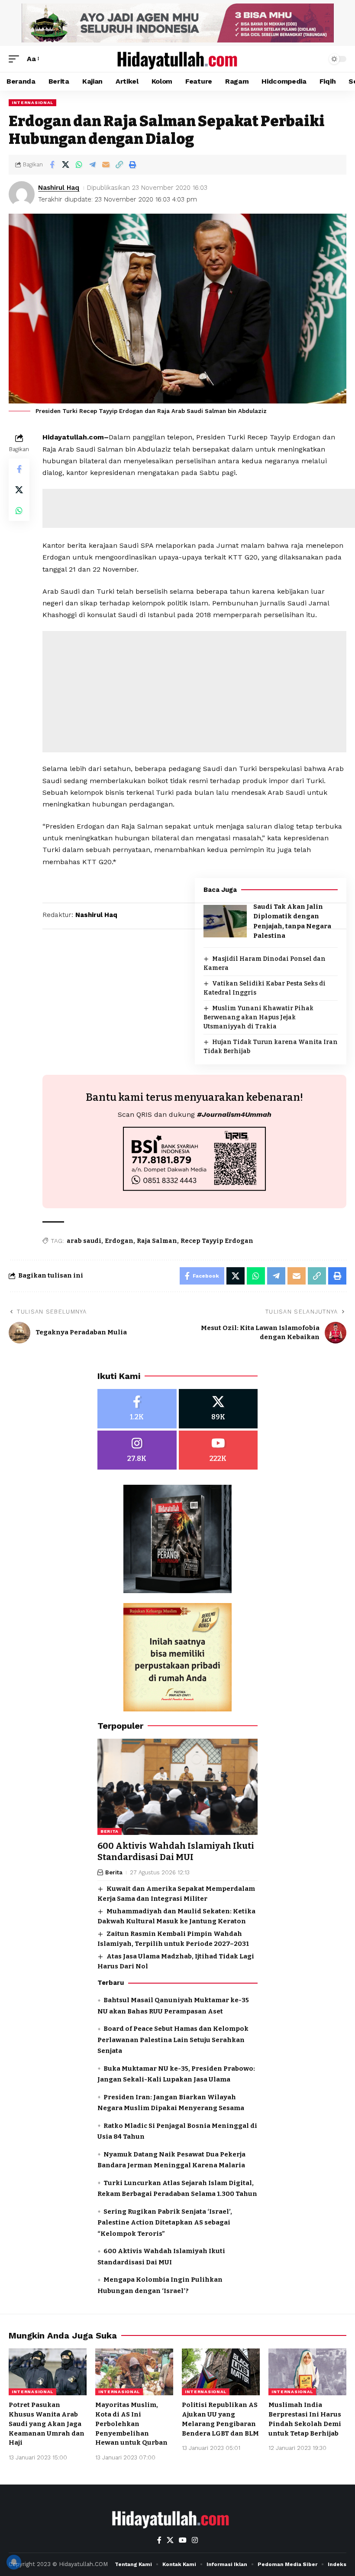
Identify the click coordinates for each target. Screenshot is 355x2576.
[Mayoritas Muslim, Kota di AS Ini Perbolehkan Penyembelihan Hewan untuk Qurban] (134, 2372)
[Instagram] (137, 1450)
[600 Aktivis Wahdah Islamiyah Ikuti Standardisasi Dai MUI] (177, 1787)
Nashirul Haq (59, 188)
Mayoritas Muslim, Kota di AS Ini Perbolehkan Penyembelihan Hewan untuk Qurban (131, 2424)
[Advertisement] (194, 692)
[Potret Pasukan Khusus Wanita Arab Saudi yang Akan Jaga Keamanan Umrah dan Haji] (48, 2372)
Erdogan (119, 1241)
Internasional (32, 102)
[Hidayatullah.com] (177, 59)
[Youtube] (218, 1450)
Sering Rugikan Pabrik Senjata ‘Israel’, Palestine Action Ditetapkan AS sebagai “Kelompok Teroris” (165, 2223)
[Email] (106, 165)
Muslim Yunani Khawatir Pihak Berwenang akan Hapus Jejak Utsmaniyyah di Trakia (258, 1017)
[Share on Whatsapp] (79, 165)
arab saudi (84, 1241)
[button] (16, 59)
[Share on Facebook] (52, 165)
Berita (110, 1831)
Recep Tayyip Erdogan (217, 1241)
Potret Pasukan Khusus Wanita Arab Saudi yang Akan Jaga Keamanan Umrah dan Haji (47, 2424)
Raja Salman (157, 1241)
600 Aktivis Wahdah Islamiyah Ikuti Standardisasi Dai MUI (176, 1851)
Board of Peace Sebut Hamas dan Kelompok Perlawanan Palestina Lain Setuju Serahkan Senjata (173, 2040)
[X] (218, 1409)
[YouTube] (183, 2540)
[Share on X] (65, 165)
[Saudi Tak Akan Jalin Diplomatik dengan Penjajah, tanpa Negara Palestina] (225, 921)
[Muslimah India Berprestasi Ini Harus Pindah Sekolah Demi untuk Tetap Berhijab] (307, 2372)
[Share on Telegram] (92, 165)
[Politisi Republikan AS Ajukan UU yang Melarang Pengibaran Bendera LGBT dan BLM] (221, 2372)
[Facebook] (137, 1409)
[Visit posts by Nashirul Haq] (22, 194)
